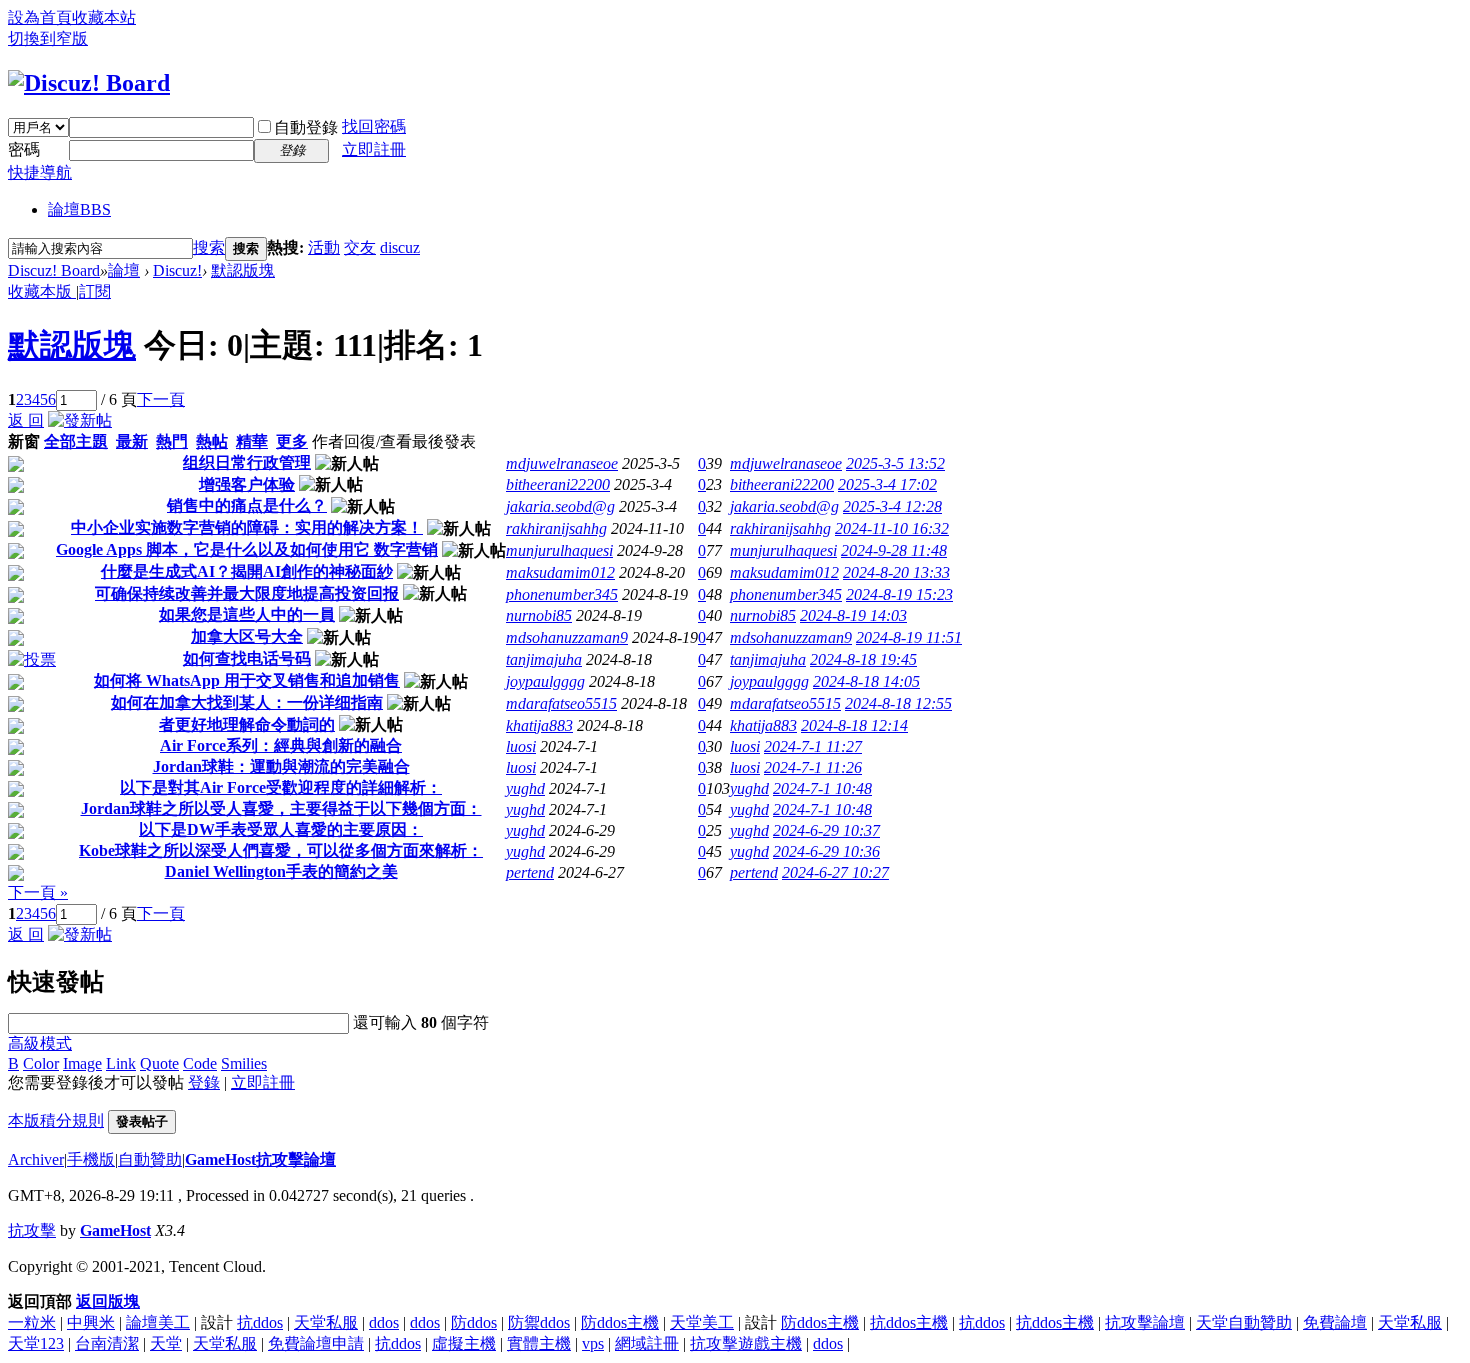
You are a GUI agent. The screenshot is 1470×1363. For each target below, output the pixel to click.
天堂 (166, 1343)
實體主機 (539, 1343)
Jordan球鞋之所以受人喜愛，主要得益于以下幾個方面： (281, 808)
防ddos (474, 1322)
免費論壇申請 (316, 1343)
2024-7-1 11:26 (813, 767)
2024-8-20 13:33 (896, 572)
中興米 (91, 1322)
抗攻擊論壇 (1145, 1322)
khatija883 (539, 725)
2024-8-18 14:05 (866, 681)
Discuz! (177, 270)
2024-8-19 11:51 (909, 637)
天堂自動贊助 (1244, 1322)
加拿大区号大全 (247, 636)
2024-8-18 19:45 (863, 659)
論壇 (79, 209)
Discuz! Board (54, 270)
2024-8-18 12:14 (854, 725)
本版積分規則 (56, 1120)
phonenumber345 (562, 594)
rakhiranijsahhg (556, 528)
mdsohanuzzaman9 (567, 637)
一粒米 (32, 1322)
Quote (159, 1063)
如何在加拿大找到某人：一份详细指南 (247, 702)
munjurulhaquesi (559, 550)
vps (593, 1343)
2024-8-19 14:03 (853, 615)
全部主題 (76, 441)
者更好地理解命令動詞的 (247, 724)
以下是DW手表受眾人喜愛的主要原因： (281, 829)
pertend (530, 872)
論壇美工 (158, 1322)
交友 (360, 247)
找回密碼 (374, 126)
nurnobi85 (539, 615)
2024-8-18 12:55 (898, 703)
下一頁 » (38, 892)
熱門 (172, 441)
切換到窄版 (48, 38)
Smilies (244, 1063)
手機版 (91, 1159)
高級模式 (40, 1043)
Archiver (36, 1159)
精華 (252, 441)
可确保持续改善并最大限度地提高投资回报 (247, 593)
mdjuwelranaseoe (562, 463)
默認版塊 (243, 270)
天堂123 (36, 1343)
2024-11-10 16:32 (892, 528)
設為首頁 (40, 17)
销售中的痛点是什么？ (247, 505)
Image (82, 1063)
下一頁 (161, 399)
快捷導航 (40, 172)
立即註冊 (374, 149)
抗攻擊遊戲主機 (746, 1343)
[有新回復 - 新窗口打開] (16, 466)
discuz (400, 247)
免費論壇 (1335, 1322)
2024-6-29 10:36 (826, 851)
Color (41, 1063)
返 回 (26, 420)
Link (121, 1063)
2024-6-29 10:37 (826, 830)
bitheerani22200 (558, 484)
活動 (324, 247)
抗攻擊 (32, 1230)
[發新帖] (80, 420)
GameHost (115, 1230)
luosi (521, 746)
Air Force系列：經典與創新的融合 (281, 745)
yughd (525, 788)
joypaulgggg (545, 681)
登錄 (204, 1082)
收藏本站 (104, 17)
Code (200, 1063)
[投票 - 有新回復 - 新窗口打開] (32, 659)
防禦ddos (539, 1322)
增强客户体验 (247, 484)
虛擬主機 (464, 1343)
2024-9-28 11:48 (894, 550)
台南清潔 (107, 1343)
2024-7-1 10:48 (822, 788)
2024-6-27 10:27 (835, 872)
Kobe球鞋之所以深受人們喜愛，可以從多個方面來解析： (281, 850)
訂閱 (95, 291)
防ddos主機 (620, 1322)
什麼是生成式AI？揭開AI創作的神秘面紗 (247, 571)
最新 (132, 441)
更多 (292, 441)
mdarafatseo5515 (561, 703)
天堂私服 (326, 1322)
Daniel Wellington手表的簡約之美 (281, 871)
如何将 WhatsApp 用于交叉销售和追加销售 (247, 680)
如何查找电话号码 (247, 658)
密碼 (24, 149)
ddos (384, 1322)
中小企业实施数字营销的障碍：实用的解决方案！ (247, 527)
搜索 (209, 247)
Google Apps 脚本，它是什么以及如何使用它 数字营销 (247, 549)
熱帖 (212, 441)
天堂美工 (702, 1322)
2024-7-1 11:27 (813, 746)
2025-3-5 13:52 (895, 463)
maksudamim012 (560, 572)
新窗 (24, 441)
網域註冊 (647, 1343)
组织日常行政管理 (247, 462)
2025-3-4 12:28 (892, 506)
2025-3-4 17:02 (887, 484)
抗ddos (260, 1322)
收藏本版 (42, 291)
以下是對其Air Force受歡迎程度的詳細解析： (281, 787)
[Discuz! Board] (89, 83)
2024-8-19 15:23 (899, 594)
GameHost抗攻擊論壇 (260, 1159)
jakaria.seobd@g (560, 506)
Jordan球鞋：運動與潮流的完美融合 (281, 766)
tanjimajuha (544, 659)
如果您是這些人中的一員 (247, 614)
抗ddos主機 (909, 1322)
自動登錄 (306, 127)
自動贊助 (150, 1159)
